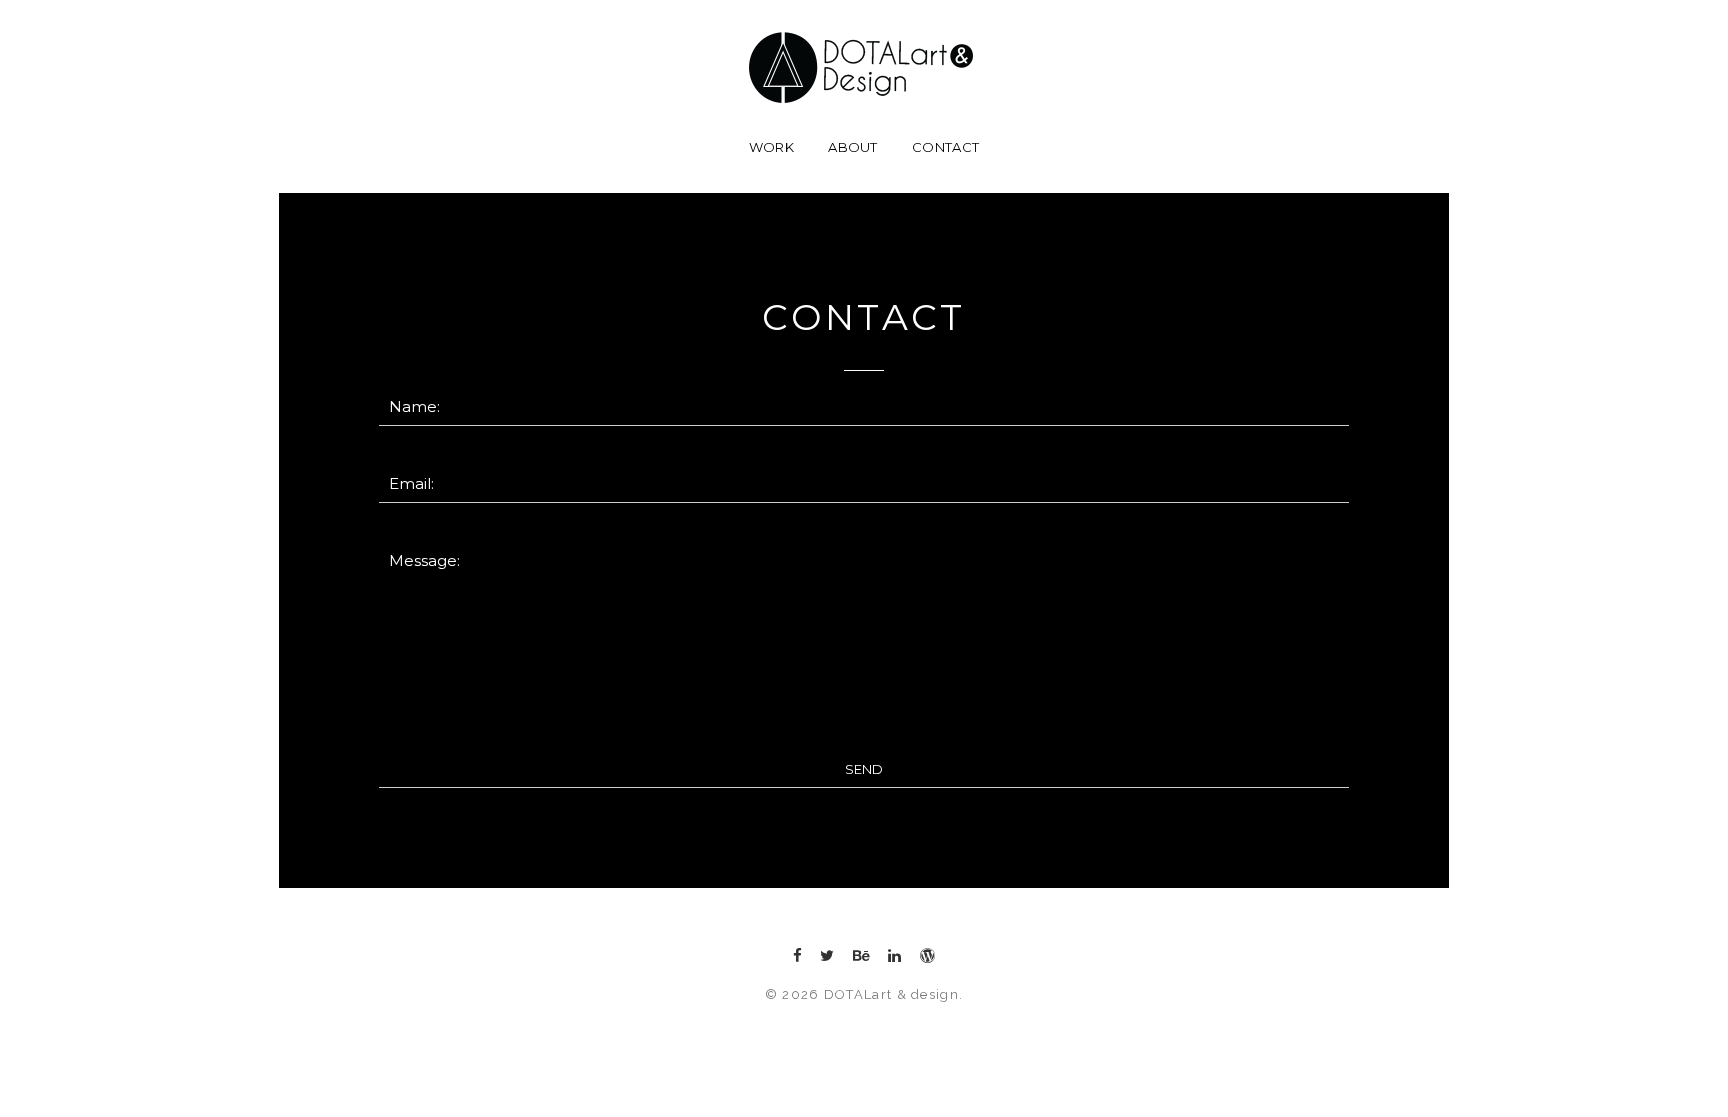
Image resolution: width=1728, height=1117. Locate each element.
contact (945, 147)
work (771, 147)
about (853, 147)
